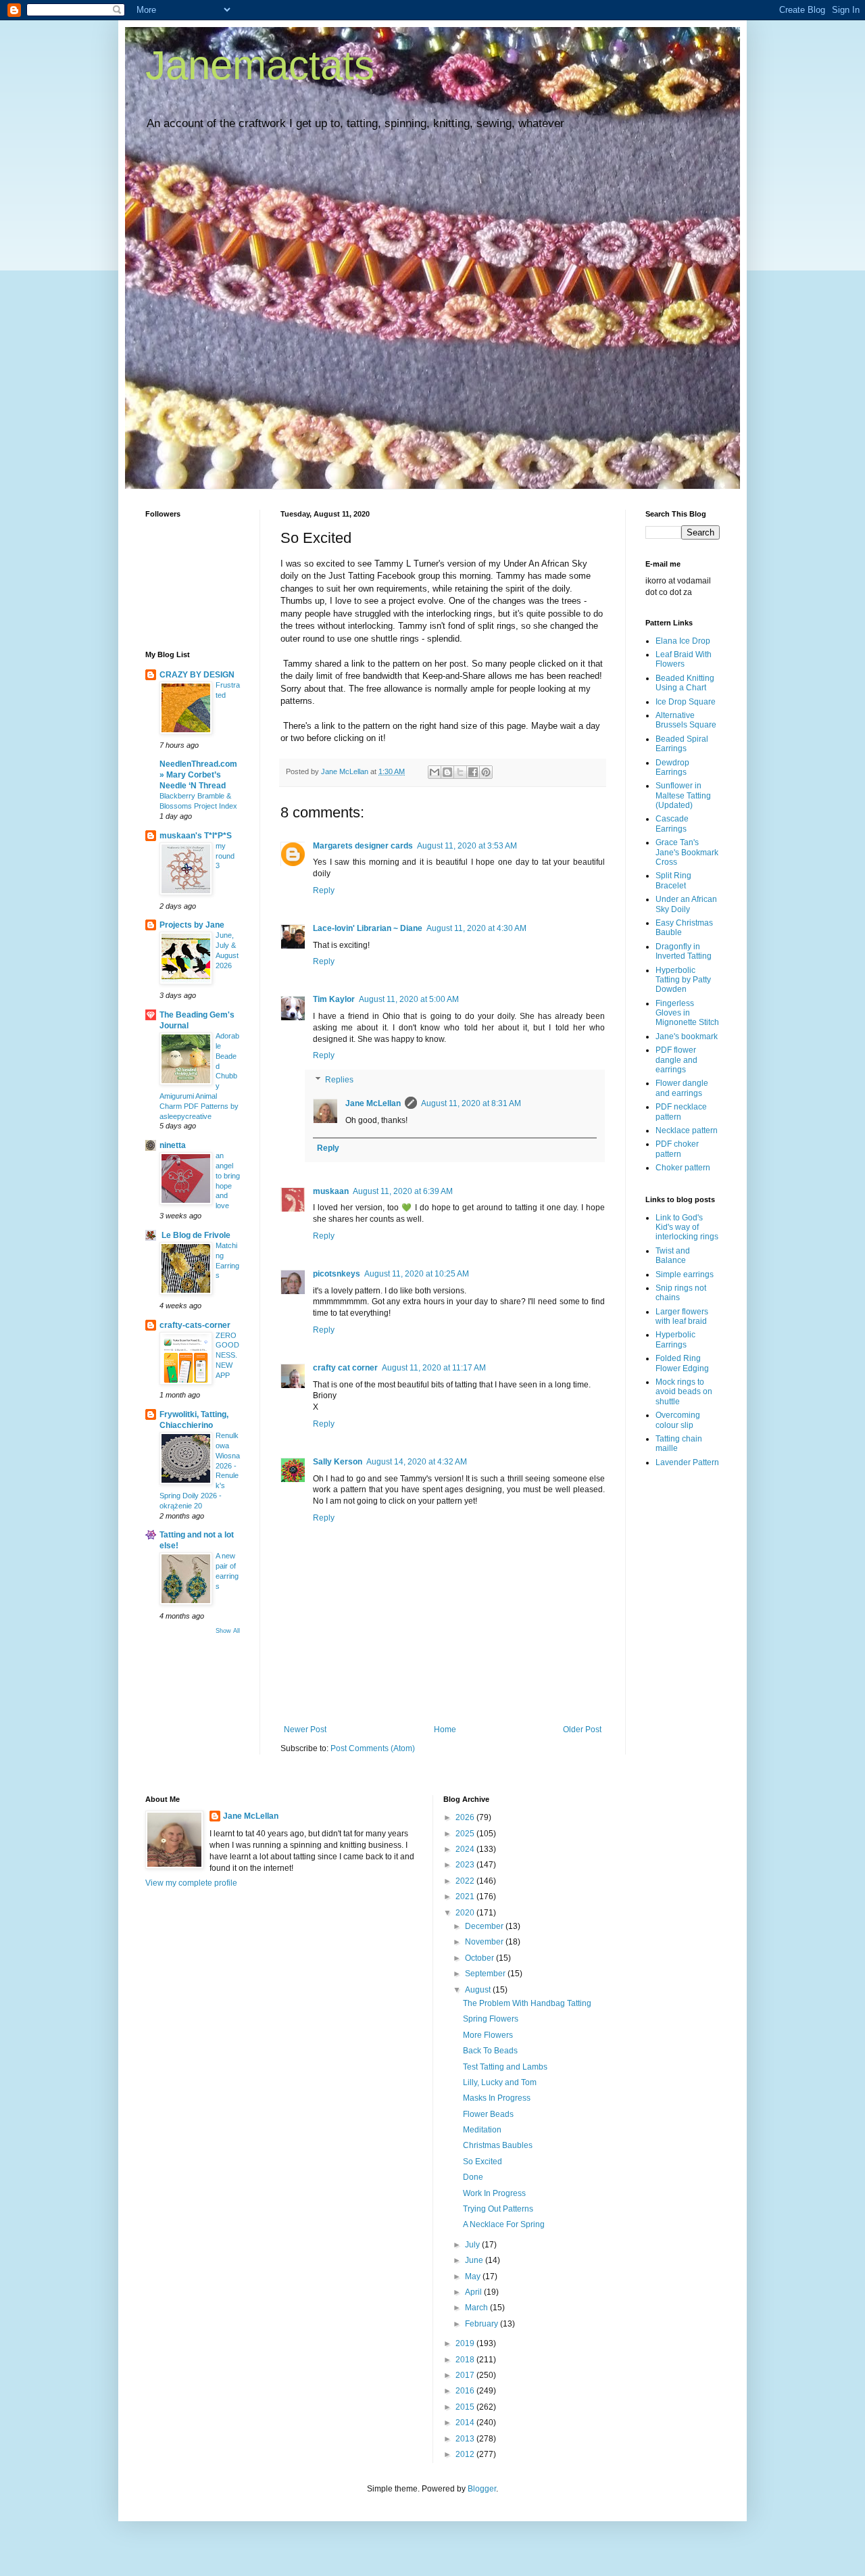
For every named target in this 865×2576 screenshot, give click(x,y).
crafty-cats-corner (195, 1325)
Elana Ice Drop (683, 641)
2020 (466, 1913)
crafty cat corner (345, 1368)
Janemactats (260, 65)
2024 (466, 1849)
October (480, 1958)
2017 (466, 2375)
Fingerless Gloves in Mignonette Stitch (687, 1013)
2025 (466, 1834)
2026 (466, 1817)
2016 (466, 2391)
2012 (466, 2454)
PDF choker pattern (677, 1149)
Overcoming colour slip (678, 1420)
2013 (466, 2439)
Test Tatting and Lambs (505, 2067)
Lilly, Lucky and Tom (500, 2082)
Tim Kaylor (334, 999)
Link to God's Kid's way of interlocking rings (687, 1227)
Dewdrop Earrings (672, 767)
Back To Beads (490, 2051)
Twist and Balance (673, 1256)
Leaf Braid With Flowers (684, 659)
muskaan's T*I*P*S (196, 836)
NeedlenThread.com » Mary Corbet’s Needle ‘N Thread (198, 775)
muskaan (331, 1191)
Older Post (582, 1730)
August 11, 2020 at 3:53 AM (467, 846)
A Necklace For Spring (504, 2224)
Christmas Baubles (498, 2145)
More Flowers (488, 2035)
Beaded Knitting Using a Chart (685, 683)
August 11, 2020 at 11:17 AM (434, 1368)
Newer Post (305, 1730)
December (485, 1926)
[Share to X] (460, 772)
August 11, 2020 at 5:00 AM (409, 999)
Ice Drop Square (686, 702)
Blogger (482, 2489)
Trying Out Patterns (498, 2209)
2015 (466, 2407)
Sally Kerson (338, 1462)
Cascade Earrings (672, 824)
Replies (339, 1080)
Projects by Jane (192, 925)
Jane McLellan (373, 1103)
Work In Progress (494, 2193)
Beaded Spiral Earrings (682, 744)
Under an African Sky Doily (686, 904)
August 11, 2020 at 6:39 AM (403, 1191)
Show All (228, 1631)
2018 (466, 2360)
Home (445, 1730)
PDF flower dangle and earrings (676, 1060)
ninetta (173, 1145)
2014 (466, 2423)
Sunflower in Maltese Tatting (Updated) (683, 795)
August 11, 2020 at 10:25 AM (417, 1274)
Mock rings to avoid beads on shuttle (684, 1392)
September (486, 1974)
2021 (466, 1897)
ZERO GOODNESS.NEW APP (227, 1355)
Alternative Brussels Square (686, 720)
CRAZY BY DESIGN (197, 675)
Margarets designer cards (363, 846)
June (475, 2260)
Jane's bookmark (687, 1036)
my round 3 (225, 856)
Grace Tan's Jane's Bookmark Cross (687, 852)
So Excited (483, 2162)
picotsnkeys (337, 1274)
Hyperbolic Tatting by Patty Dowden (683, 980)
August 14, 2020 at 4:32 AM (417, 1462)
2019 (466, 2343)
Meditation (482, 2130)
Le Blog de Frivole (195, 1235)
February (483, 2324)
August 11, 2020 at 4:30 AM (476, 928)
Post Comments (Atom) (373, 1748)
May (474, 2276)
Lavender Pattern (687, 1462)
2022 (466, 1881)
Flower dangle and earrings (682, 1088)
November (485, 1942)
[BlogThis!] (447, 772)
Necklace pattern (687, 1130)
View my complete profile (191, 1883)
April (474, 2292)
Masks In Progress (497, 2098)
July (473, 2245)
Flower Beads (488, 2114)
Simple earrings (685, 1274)
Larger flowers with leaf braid (682, 1316)
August (479, 1990)
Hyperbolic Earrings (675, 1339)
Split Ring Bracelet (673, 880)
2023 (466, 1865)
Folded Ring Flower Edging (682, 1363)
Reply (324, 890)
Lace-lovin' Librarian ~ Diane (368, 928)
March (477, 2308)
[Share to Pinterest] (486, 772)
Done (473, 2177)
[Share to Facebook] (473, 772)
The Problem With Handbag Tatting (527, 2003)
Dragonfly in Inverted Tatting (684, 951)
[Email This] (435, 772)
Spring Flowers (491, 2019)
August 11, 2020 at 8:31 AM (471, 1103)
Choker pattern (683, 1168)
